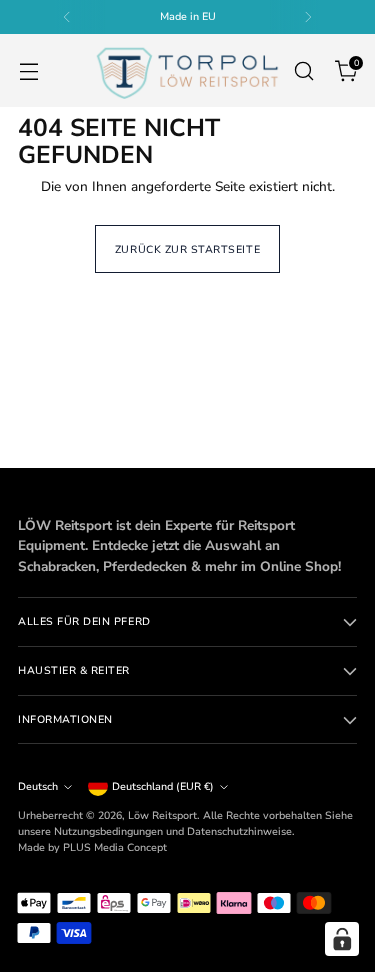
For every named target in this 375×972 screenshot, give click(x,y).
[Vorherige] (67, 17)
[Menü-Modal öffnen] (28, 70)
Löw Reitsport (162, 815)
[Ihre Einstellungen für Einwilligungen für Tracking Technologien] (342, 939)
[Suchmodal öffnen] (303, 70)
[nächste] (308, 17)
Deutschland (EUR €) (163, 786)
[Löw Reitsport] (187, 70)
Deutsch (38, 786)
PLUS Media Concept (115, 847)
